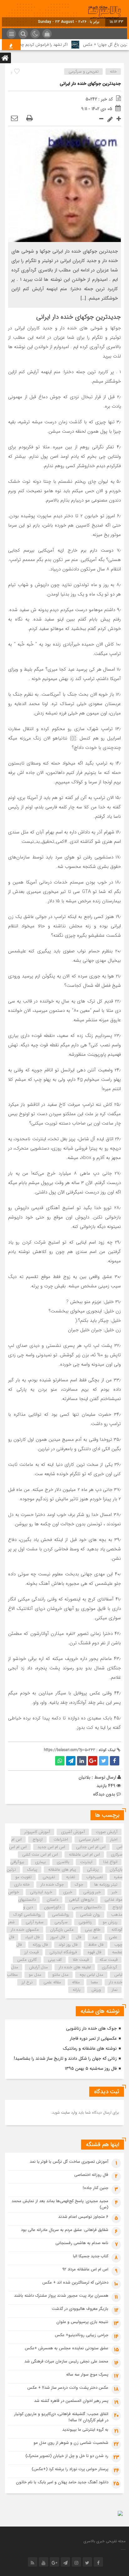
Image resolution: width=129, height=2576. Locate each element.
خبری (68, 1892)
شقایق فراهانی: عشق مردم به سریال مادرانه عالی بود (65, 2230)
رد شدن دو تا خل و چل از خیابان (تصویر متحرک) (67, 2456)
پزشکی (93, 1870)
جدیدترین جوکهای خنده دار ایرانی (90, 84)
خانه (113, 72)
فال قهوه (94, 1952)
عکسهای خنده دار (25, 1930)
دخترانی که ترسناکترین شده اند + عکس (75, 2282)
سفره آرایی (35, 1922)
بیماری (40, 1862)
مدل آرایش (39, 1967)
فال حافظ (96, 1945)
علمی (113, 1937)
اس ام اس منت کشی (40, 1855)
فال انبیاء (32, 1937)
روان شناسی (90, 1915)
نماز (115, 1990)
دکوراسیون (52, 1907)
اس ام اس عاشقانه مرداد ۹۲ (85, 2269)
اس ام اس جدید (51, 1847)
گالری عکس (27, 1960)
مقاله (76, 1982)
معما (94, 1982)
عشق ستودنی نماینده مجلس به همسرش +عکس (67, 2348)
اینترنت (86, 1862)
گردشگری (110, 1967)
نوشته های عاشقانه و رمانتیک (90, 2048)
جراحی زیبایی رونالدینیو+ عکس (82, 2335)
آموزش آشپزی (73, 1832)
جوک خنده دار (52, 1885)
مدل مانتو (60, 1975)
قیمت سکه (108, 1960)
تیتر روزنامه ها (106, 1885)
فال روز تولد (68, 1945)
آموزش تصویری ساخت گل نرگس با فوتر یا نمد (69, 2162)
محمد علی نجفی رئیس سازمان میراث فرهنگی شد (66, 2361)
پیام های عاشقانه (62, 1870)
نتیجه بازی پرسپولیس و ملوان (82, 2322)
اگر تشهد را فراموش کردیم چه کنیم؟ (49, 45)
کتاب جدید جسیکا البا (91, 2256)
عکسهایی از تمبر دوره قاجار (93, 2038)
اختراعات (61, 1839)
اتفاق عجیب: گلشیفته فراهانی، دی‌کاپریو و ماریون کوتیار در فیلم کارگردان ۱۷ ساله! (61, 2417)
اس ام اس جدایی (91, 1847)
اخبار (114, 1839)
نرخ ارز (27, 1982)
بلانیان (85, 1777)
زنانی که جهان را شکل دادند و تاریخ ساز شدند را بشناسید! (65, 2058)
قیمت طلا (81, 1960)
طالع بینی (93, 1930)
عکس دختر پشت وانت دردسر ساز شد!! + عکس (68, 2388)
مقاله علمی (52, 1982)
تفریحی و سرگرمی (84, 72)
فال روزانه (40, 1945)
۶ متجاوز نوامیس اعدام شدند (83, 2217)
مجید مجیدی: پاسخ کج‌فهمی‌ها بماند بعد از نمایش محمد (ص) (60, 2204)
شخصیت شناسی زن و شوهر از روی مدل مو (71, 2443)
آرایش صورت (107, 1832)
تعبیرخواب (95, 1877)
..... (123, 2549)
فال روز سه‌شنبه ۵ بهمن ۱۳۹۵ (91, 2069)
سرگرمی (61, 1922)
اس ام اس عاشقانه (84, 1855)
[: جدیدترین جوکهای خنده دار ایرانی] (14, 119)
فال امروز (58, 1937)
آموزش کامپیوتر (37, 1832)
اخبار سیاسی (89, 1839)
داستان (52, 1900)
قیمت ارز (31, 1952)
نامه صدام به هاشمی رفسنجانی (82, 2243)
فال (78, 1937)
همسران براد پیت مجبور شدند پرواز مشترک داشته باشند (61, 2296)
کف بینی (55, 1960)
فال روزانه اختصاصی (91, 2175)
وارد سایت (68, 2112)
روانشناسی (61, 1915)
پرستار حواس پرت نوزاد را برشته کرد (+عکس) (70, 2469)
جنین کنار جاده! (95, 2188)
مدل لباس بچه (91, 1975)
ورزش (96, 1990)
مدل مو (35, 1975)
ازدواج (38, 1839)
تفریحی (49, 1877)
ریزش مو (110, 1922)
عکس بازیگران (62, 1930)
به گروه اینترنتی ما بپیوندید (85, 2430)
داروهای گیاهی (81, 1900)
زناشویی (85, 1922)
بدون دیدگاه (104, 1794)
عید (95, 1937)
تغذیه (71, 1877)
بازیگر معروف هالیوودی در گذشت (80, 2309)
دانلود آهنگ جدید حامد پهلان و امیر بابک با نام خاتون (62, 2482)
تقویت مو (23, 1877)
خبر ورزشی (92, 1892)
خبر (115, 1892)
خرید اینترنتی (41, 1892)
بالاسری (63, 1862)
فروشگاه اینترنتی (63, 1952)
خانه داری (22, 1885)
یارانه (77, 1990)
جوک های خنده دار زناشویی (91, 2028)
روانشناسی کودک (27, 1915)
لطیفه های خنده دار (75, 1967)
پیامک (32, 1870)
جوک (79, 1885)
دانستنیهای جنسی (87, 1907)
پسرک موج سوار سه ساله (87, 2375)
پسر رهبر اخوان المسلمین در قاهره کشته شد (71, 2401)
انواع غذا (110, 1862)
